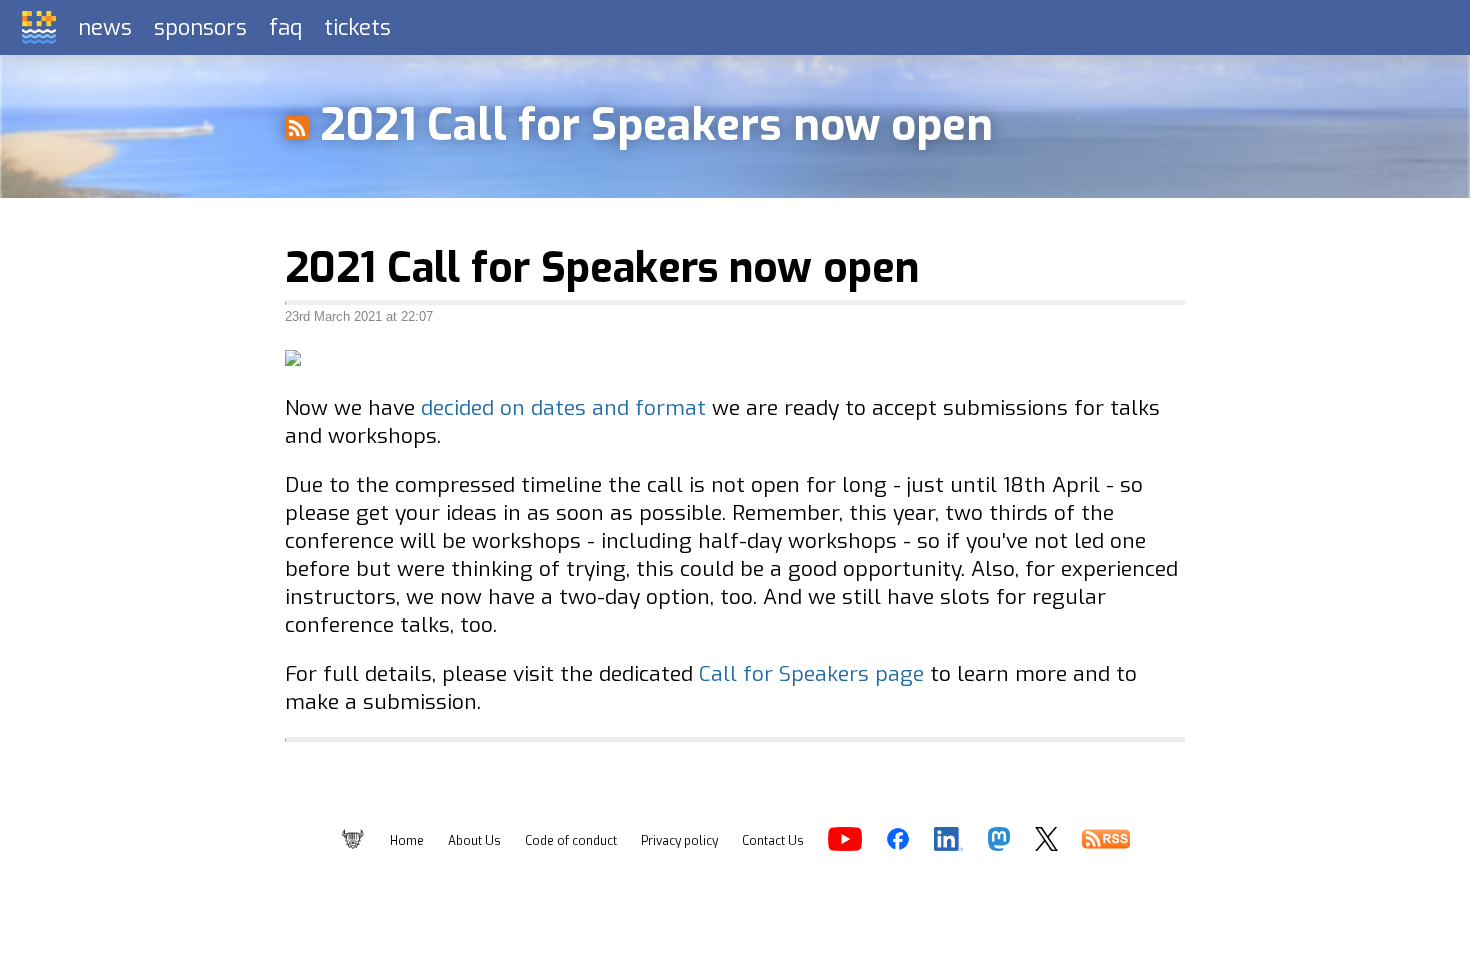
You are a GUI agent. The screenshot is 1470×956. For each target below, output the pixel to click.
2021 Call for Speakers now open (602, 268)
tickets (357, 27)
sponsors (200, 27)
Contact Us (773, 841)
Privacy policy (679, 841)
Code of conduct (571, 841)
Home (407, 841)
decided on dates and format (563, 408)
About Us (474, 841)
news (105, 27)
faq (285, 27)
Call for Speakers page (811, 674)
